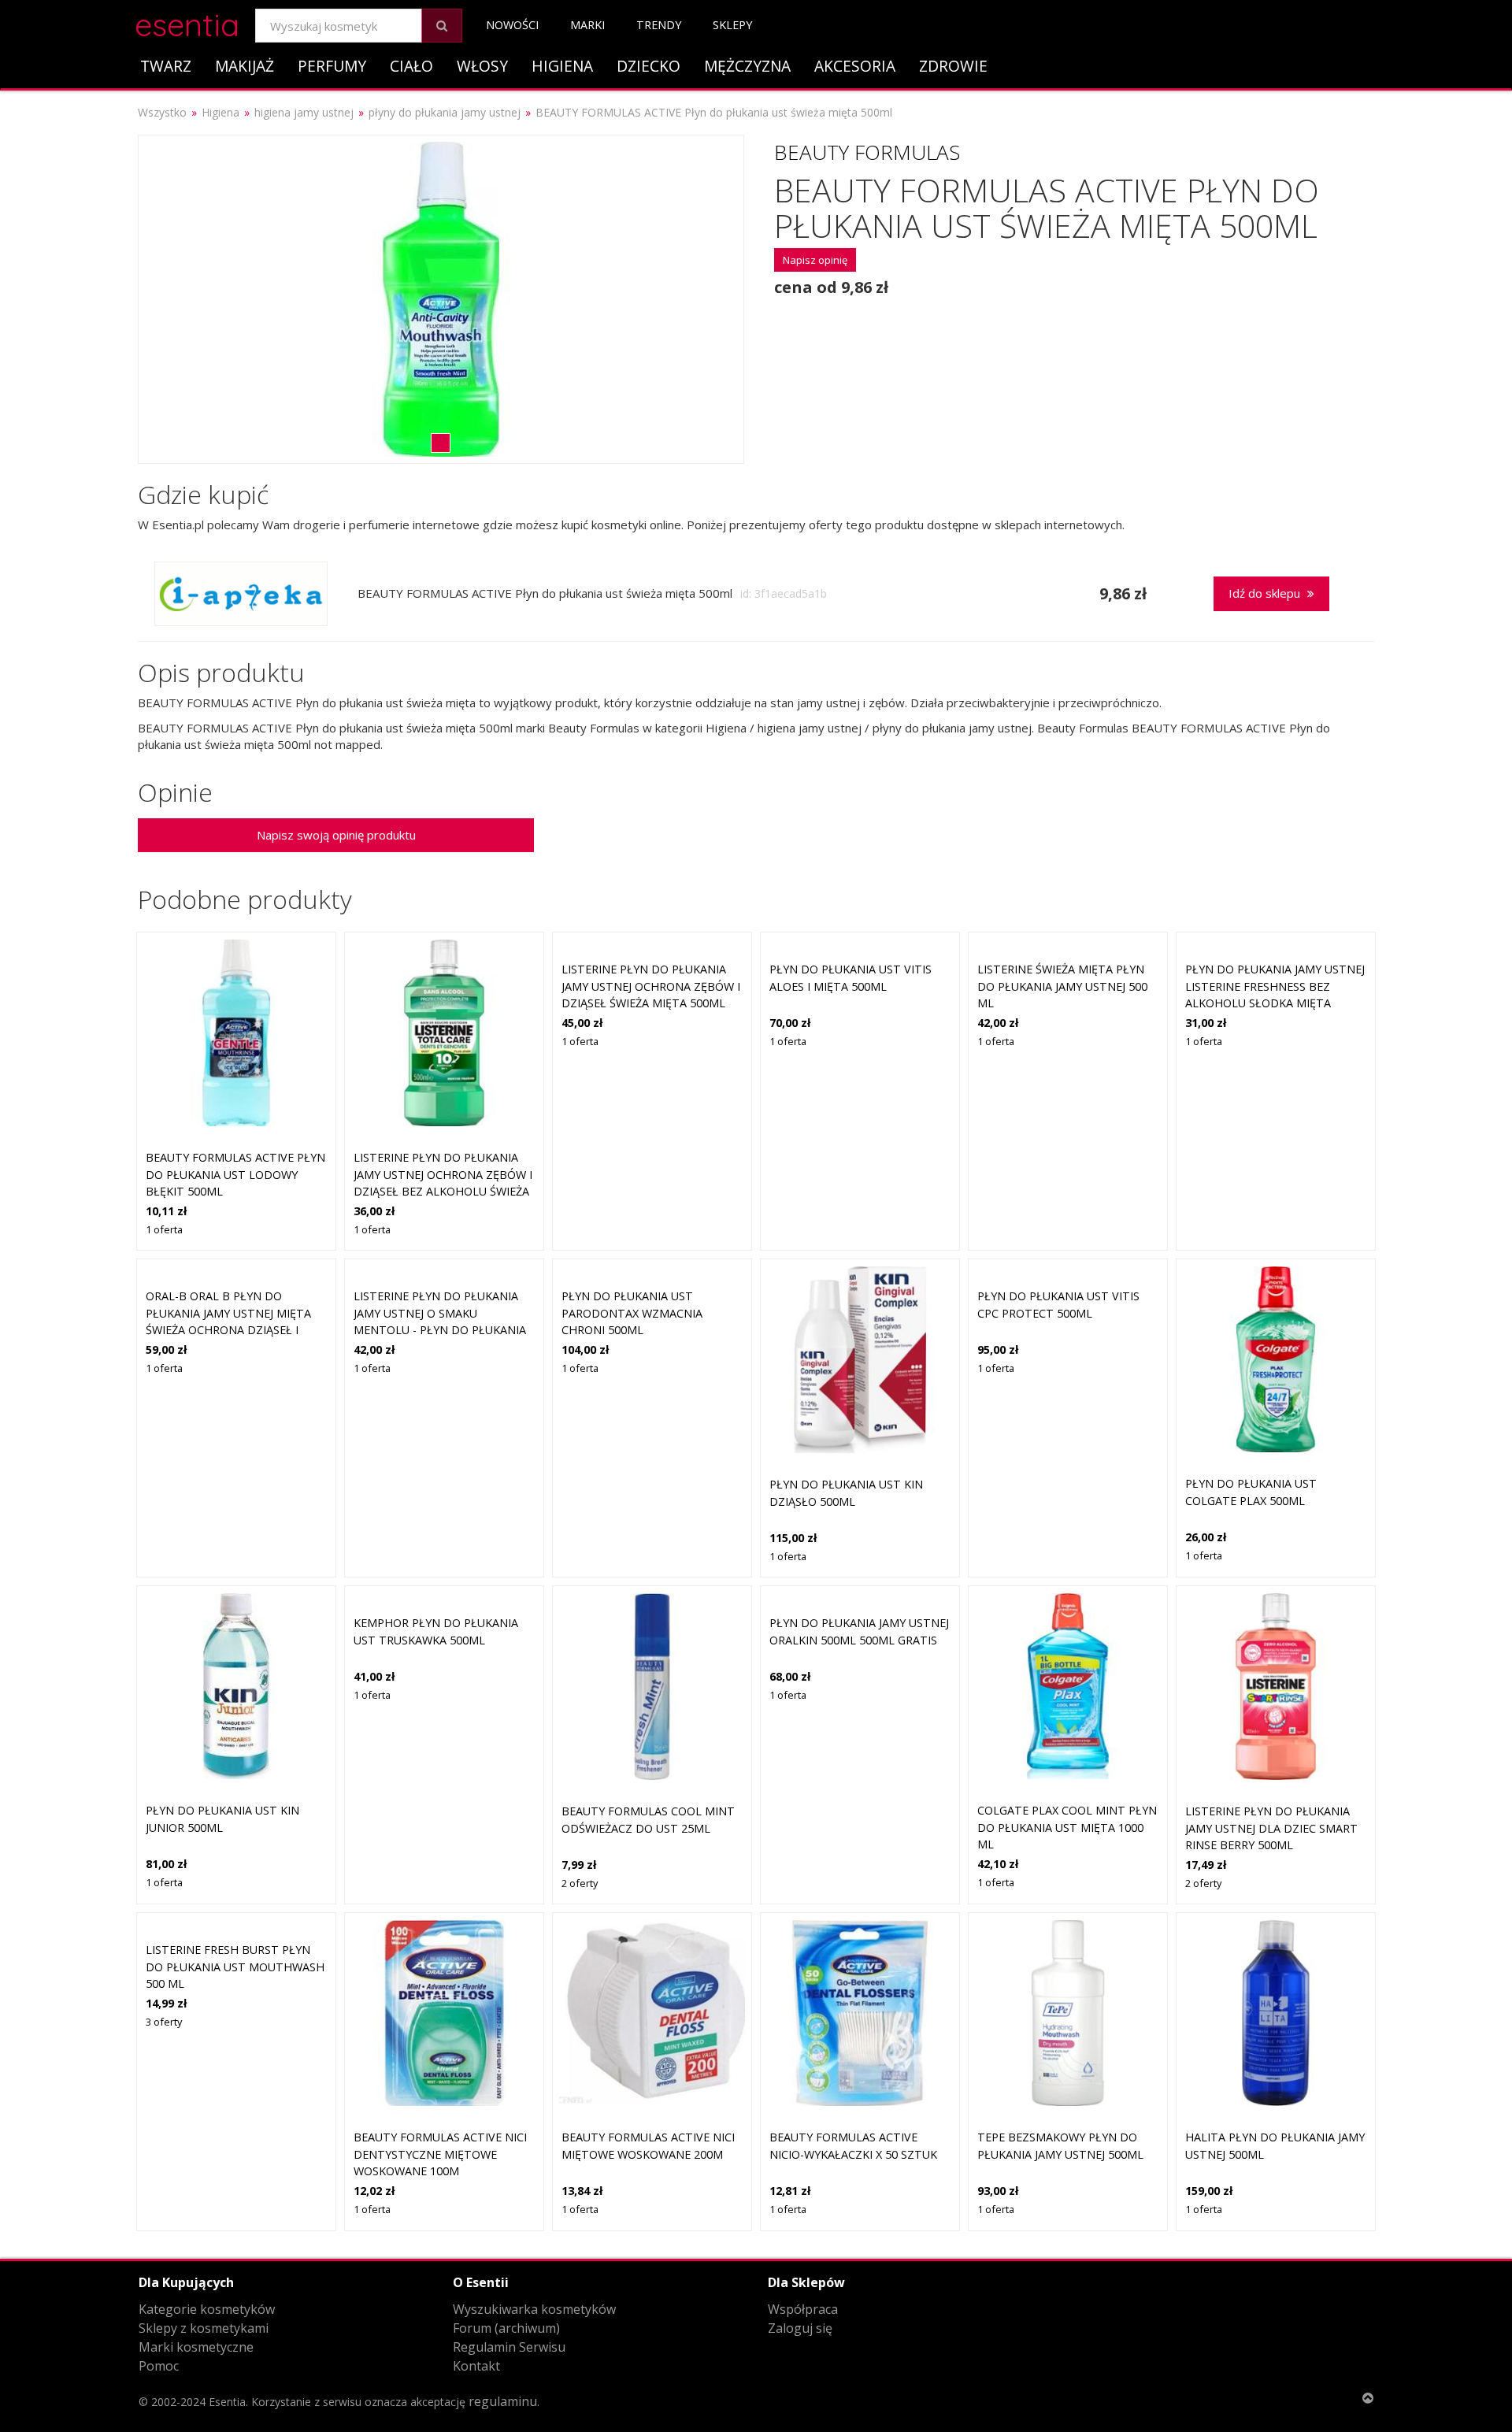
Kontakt (476, 2366)
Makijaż (245, 66)
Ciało (411, 66)
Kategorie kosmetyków (207, 2309)
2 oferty (580, 1883)
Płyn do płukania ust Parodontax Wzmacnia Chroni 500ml (632, 1313)
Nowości (512, 25)
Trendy (659, 25)
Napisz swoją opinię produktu (336, 835)
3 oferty (164, 2022)
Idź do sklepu (1266, 593)
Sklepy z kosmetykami (204, 2328)
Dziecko (649, 66)
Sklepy (732, 25)
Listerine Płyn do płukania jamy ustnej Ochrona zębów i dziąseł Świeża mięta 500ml (651, 986)
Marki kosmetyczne (196, 2347)
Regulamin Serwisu (509, 2347)
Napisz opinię (815, 260)
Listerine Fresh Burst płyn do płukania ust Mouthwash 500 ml (235, 1967)
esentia (187, 22)
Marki (587, 25)
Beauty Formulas (867, 152)
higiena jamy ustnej (304, 112)
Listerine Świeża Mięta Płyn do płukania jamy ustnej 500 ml (1062, 986)
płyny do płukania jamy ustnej (445, 112)
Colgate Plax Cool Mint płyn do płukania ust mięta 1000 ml (1067, 1827)
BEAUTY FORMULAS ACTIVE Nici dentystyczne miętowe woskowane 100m (440, 2154)
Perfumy (332, 66)
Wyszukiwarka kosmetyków (534, 2309)
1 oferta (164, 1229)
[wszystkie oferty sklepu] (241, 594)
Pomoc (159, 2366)
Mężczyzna (747, 66)
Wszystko (162, 112)
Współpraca (803, 2309)
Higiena (562, 66)
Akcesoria (855, 66)
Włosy (482, 66)
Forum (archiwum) (506, 2328)
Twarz (166, 66)
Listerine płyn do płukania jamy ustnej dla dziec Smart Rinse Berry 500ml (1271, 1828)
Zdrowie (953, 66)
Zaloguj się (800, 2328)
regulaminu (503, 2401)
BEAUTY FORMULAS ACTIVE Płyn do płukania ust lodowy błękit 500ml (235, 1174)
